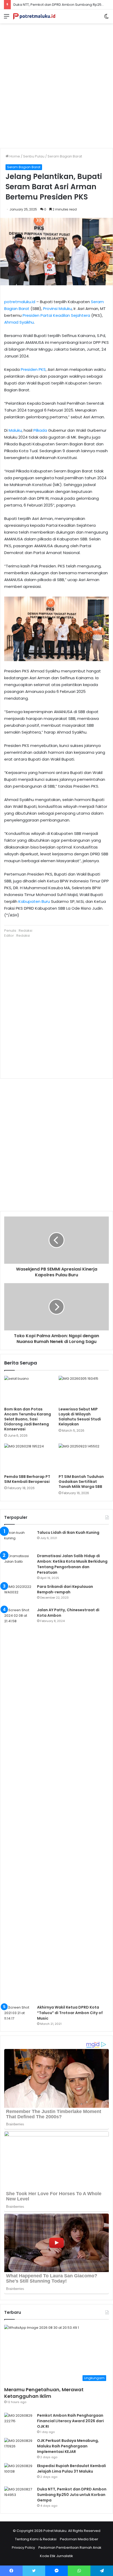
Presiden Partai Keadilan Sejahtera (56, 315)
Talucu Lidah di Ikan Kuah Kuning (68, 1532)
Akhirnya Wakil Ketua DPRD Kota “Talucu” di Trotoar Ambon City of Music (70, 2013)
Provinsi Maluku (57, 309)
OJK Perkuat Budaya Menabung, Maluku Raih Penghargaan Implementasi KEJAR (68, 2446)
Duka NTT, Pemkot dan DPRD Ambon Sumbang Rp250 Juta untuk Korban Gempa (72, 2495)
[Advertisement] (56, 84)
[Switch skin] (106, 18)
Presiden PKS (33, 369)
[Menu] (7, 18)
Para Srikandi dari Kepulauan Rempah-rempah (65, 1589)
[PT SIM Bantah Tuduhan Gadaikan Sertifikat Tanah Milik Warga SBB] (84, 1458)
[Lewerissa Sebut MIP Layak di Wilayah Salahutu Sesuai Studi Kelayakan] (84, 1390)
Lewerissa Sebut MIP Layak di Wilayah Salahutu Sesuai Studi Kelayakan (80, 1417)
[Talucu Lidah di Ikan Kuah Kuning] (19, 1540)
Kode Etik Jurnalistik (56, 2556)
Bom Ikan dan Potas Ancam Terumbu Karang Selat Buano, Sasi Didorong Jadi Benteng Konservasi (28, 1419)
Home (14, 156)
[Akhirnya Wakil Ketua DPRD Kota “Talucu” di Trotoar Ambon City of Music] (19, 2014)
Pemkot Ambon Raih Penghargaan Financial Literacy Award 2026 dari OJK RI (70, 2421)
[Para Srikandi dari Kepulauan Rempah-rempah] (19, 1594)
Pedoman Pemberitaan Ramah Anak (70, 2548)
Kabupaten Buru (34, 901)
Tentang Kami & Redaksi (36, 2539)
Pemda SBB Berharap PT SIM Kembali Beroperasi (27, 1479)
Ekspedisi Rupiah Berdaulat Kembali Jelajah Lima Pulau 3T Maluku (71, 2469)
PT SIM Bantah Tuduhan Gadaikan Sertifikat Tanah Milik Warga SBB (81, 1482)
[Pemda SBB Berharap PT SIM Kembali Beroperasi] (29, 1458)
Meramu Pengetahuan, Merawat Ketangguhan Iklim (44, 2393)
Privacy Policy (23, 2548)
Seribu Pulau (34, 156)
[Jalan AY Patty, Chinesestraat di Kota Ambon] (19, 1804)
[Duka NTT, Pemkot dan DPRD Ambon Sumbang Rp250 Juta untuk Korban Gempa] (19, 2496)
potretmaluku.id (20, 302)
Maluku (15, 430)
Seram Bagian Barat (65, 156)
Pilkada (40, 430)
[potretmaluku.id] (34, 16)
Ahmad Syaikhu (19, 322)
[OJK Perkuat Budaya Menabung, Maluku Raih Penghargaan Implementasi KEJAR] (19, 2448)
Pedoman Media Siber (79, 2539)
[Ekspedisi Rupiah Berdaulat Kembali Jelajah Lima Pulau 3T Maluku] (19, 2473)
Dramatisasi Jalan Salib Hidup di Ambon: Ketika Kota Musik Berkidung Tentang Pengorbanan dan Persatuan (72, 1564)
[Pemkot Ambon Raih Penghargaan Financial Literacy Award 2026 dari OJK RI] (19, 2423)
